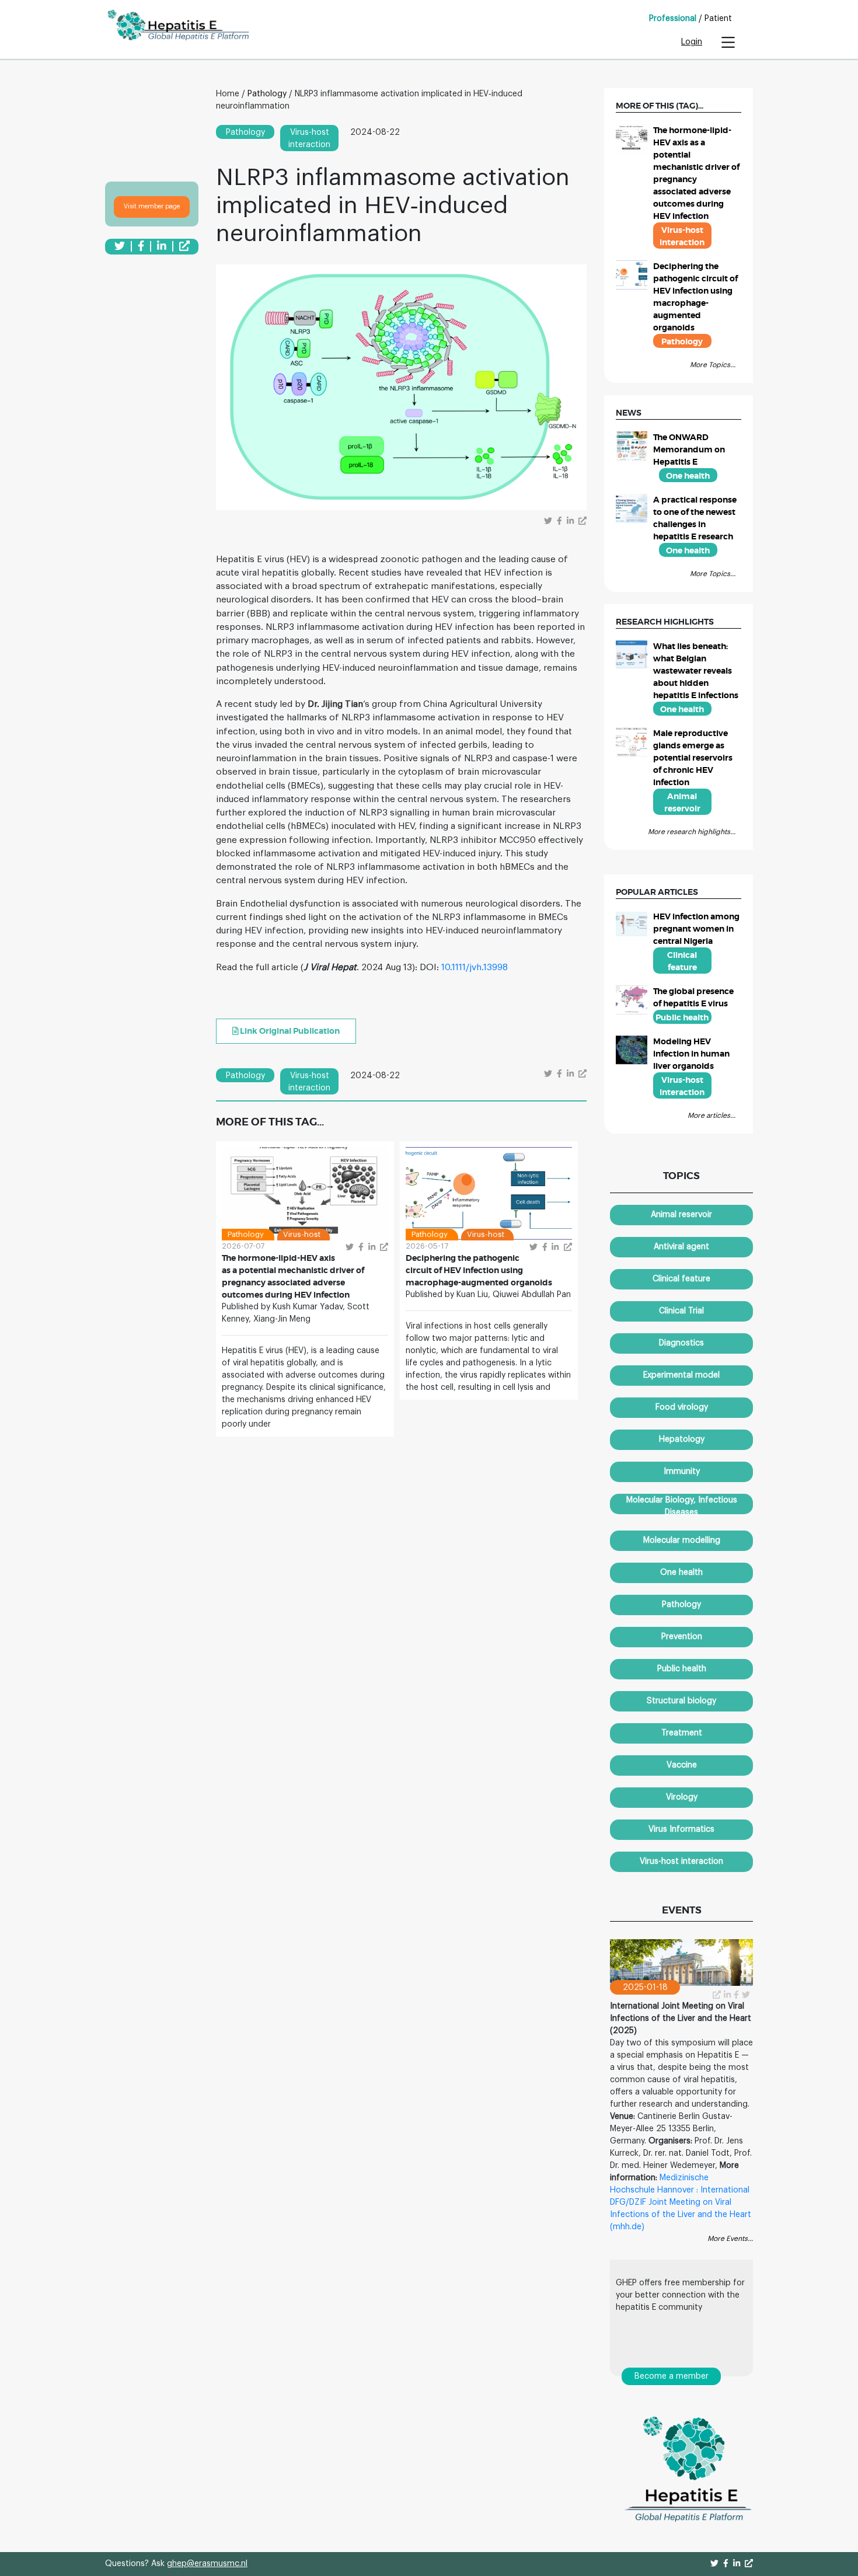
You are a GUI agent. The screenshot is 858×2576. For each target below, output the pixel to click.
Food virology (682, 1407)
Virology (682, 1797)
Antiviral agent (681, 1247)
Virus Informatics (681, 1829)
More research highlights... (692, 832)
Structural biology (681, 1701)
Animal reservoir (681, 1215)
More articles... (711, 1116)
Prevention (682, 1637)
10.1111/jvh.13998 (475, 967)
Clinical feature (681, 1279)
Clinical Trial (681, 1311)
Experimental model (681, 1375)
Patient (718, 19)
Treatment (682, 1733)
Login (692, 42)
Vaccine (682, 1765)
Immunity (682, 1472)
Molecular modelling (682, 1540)
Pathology (267, 94)
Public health (682, 1669)
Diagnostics (681, 1343)
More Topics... (713, 365)
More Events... (730, 2239)
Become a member (672, 2376)
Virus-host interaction (681, 1862)
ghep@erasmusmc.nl (207, 2564)
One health (681, 1573)
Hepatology (682, 1439)
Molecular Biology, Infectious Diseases (682, 1505)
